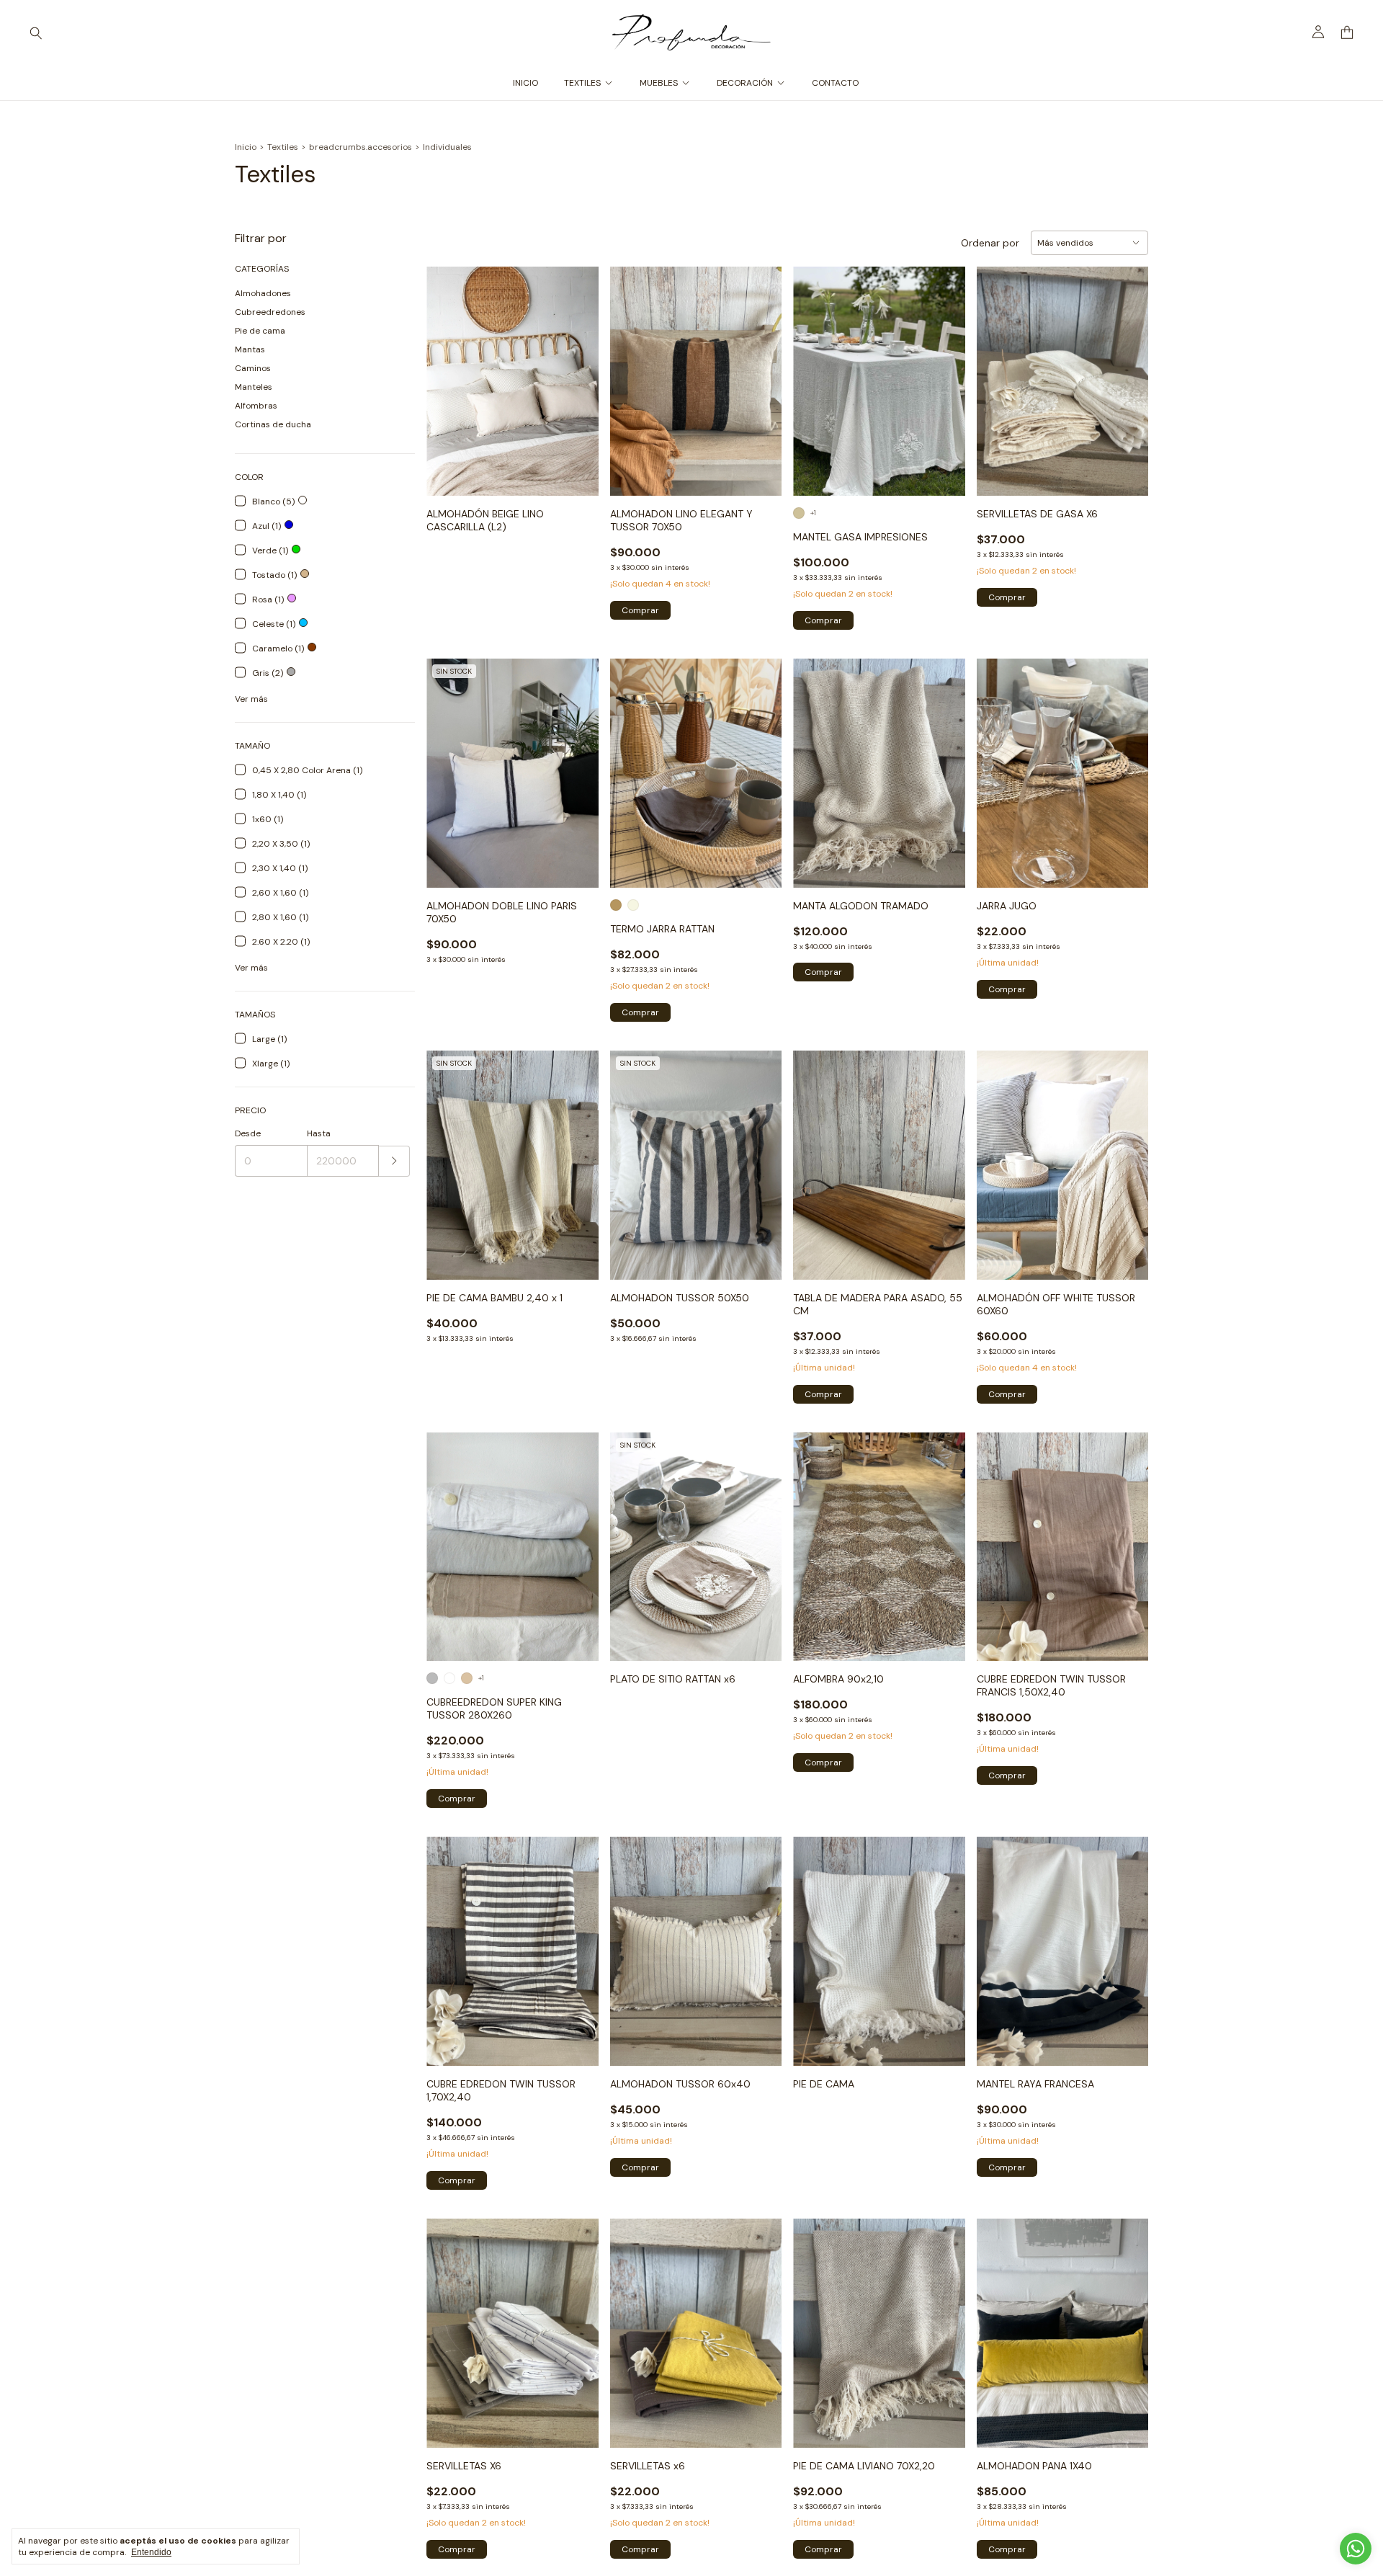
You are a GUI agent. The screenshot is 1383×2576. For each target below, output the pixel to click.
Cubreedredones (270, 312)
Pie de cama (260, 331)
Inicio (525, 83)
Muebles (659, 83)
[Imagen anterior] (448, 372)
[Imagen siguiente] (577, 372)
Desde (248, 1133)
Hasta (319, 1133)
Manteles (254, 387)
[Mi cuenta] (1318, 32)
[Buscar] (36, 32)
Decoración (745, 83)
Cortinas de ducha (273, 424)
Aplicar (394, 1161)
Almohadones (263, 293)
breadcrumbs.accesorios (361, 147)
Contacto (835, 83)
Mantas (250, 349)
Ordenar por (990, 243)
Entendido (151, 2552)
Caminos (253, 368)
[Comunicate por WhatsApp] (1356, 2549)
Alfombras (256, 406)
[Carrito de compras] (1347, 33)
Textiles (582, 83)
